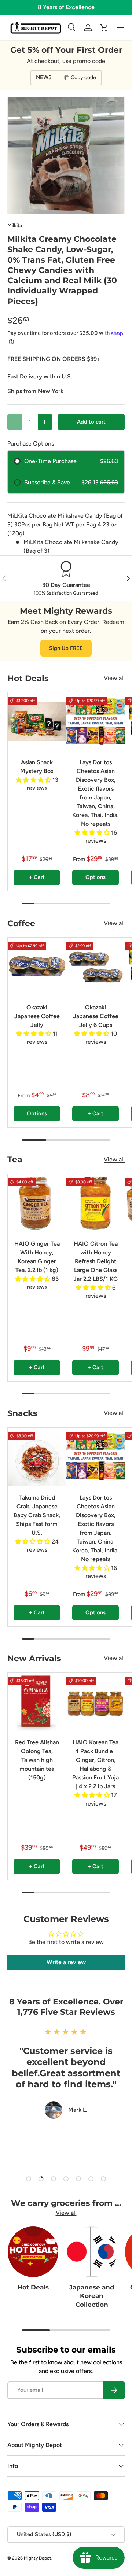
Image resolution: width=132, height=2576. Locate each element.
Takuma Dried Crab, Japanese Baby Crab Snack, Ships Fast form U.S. (37, 1515)
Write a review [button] (66, 1962)
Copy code (83, 77)
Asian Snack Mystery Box (37, 767)
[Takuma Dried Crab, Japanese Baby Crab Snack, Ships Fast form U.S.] (37, 1457)
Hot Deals (33, 2287)
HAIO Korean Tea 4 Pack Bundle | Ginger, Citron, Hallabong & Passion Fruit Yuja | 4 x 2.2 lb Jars (96, 1764)
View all (114, 678)
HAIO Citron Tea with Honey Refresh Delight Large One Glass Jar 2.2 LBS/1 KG (96, 1261)
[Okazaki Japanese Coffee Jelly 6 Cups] (96, 967)
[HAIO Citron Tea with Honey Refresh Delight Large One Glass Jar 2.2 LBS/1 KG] (96, 1203)
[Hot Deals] (33, 2252)
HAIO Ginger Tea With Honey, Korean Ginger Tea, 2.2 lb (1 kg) (37, 1257)
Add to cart (91, 422)
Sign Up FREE (66, 648)
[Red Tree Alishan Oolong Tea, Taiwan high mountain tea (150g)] (37, 1702)
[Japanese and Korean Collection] (92, 2252)
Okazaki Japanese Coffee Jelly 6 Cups (96, 1016)
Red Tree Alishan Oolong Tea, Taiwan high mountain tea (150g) (37, 1760)
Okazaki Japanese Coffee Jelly (37, 1016)
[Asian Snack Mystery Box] (37, 722)
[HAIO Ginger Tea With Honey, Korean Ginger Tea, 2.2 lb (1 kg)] (37, 1203)
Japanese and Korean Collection (92, 2296)
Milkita (15, 226)
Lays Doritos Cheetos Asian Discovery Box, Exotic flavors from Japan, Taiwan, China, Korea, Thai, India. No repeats (96, 793)
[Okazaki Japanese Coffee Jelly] (37, 967)
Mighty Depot (38, 2558)
